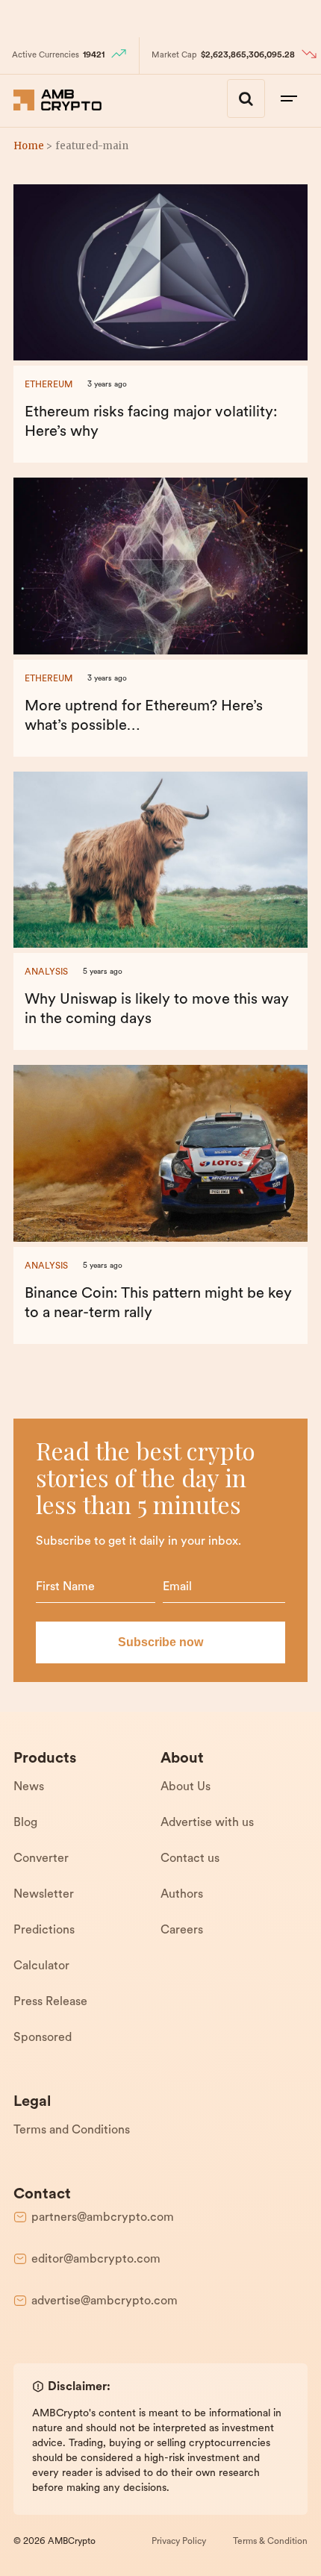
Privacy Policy (179, 2542)
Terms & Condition (270, 2542)
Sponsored (43, 2038)
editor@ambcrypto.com (96, 2260)
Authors (182, 1895)
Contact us (190, 1859)
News (29, 1787)
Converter (41, 1859)
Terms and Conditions (72, 2130)
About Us (186, 1787)
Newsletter (44, 1895)
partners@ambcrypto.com (103, 2218)
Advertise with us (207, 1823)
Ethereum (49, 385)
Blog (25, 1823)
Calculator (41, 1966)
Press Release (50, 2002)
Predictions (44, 1931)
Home (29, 146)
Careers (182, 1931)
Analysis (46, 972)
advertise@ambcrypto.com (105, 2301)
